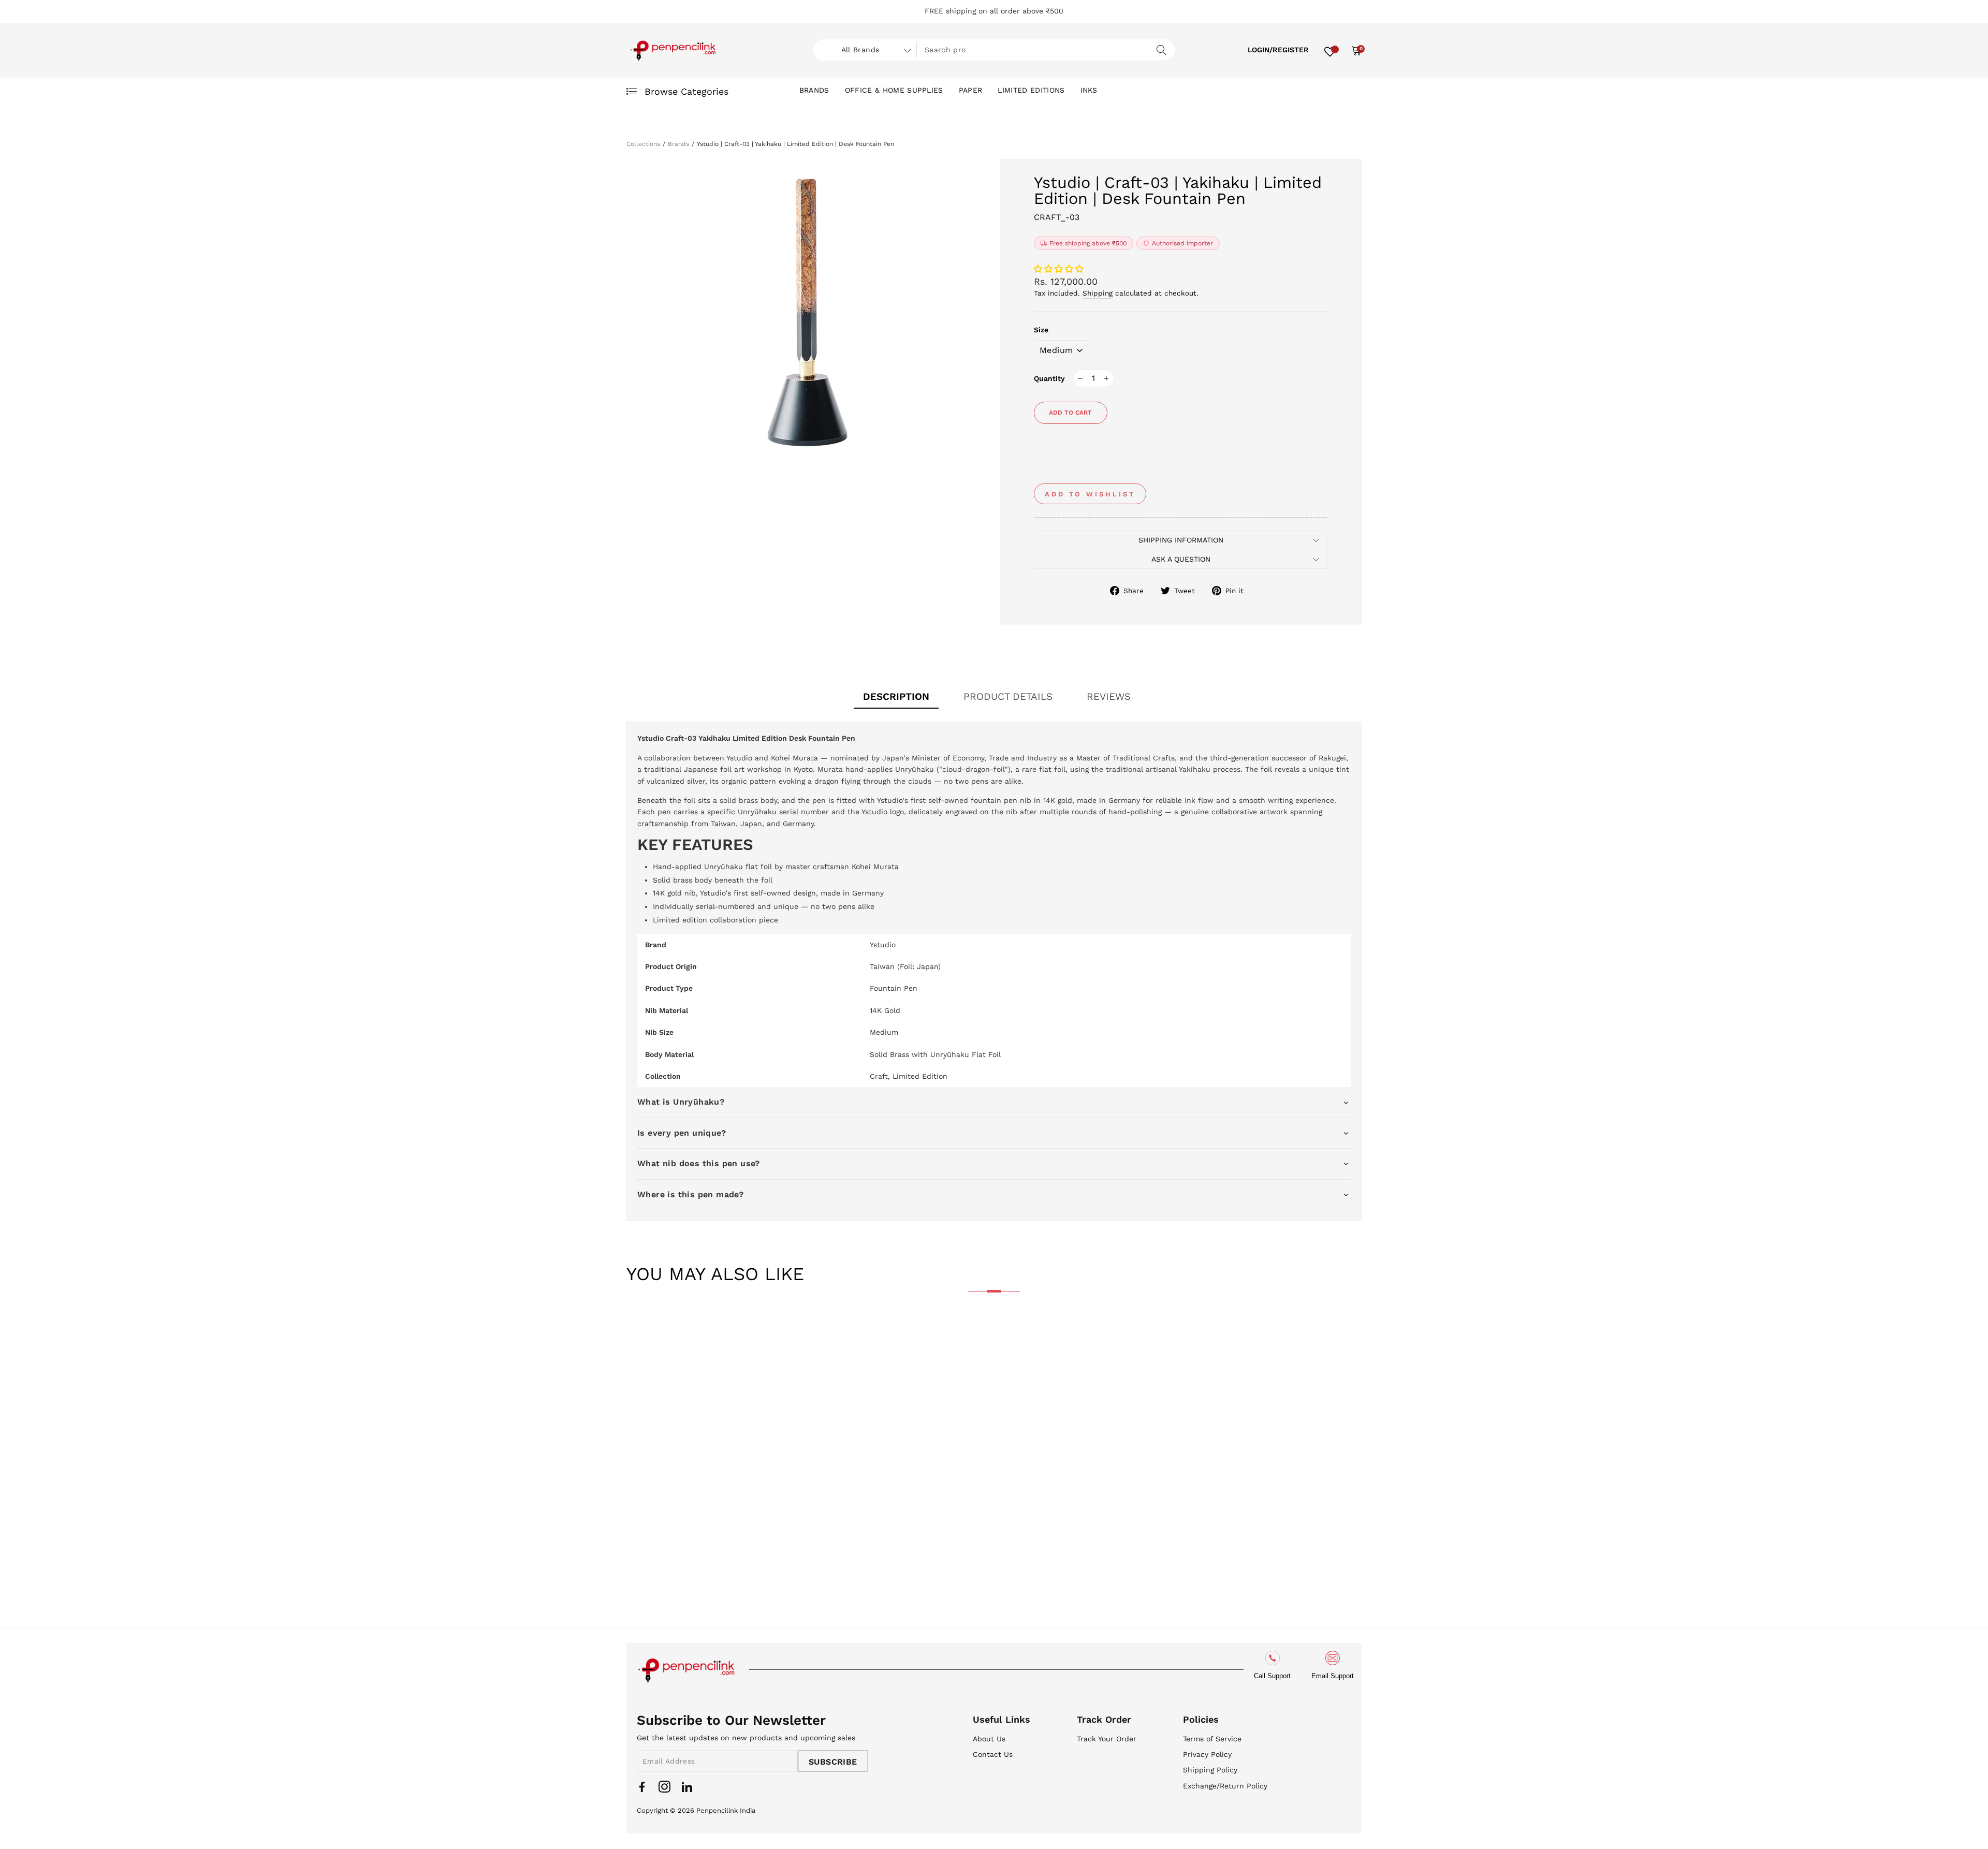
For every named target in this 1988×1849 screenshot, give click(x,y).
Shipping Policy (1210, 1770)
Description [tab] (896, 696)
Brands (814, 90)
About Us (989, 1739)
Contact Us (993, 1754)
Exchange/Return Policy (1225, 1786)
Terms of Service (1212, 1739)
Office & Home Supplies (894, 90)
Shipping (1098, 293)
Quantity (1049, 378)
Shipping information (1181, 540)
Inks (1089, 90)
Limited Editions (1031, 90)
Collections (643, 144)
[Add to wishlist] (642, 1333)
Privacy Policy (1207, 1754)
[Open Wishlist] (1330, 50)
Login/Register (1278, 50)
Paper (971, 90)
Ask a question (1181, 559)
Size (1041, 330)
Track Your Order (1107, 1739)
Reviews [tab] (1109, 696)
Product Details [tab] (1008, 696)
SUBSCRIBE (833, 1762)
